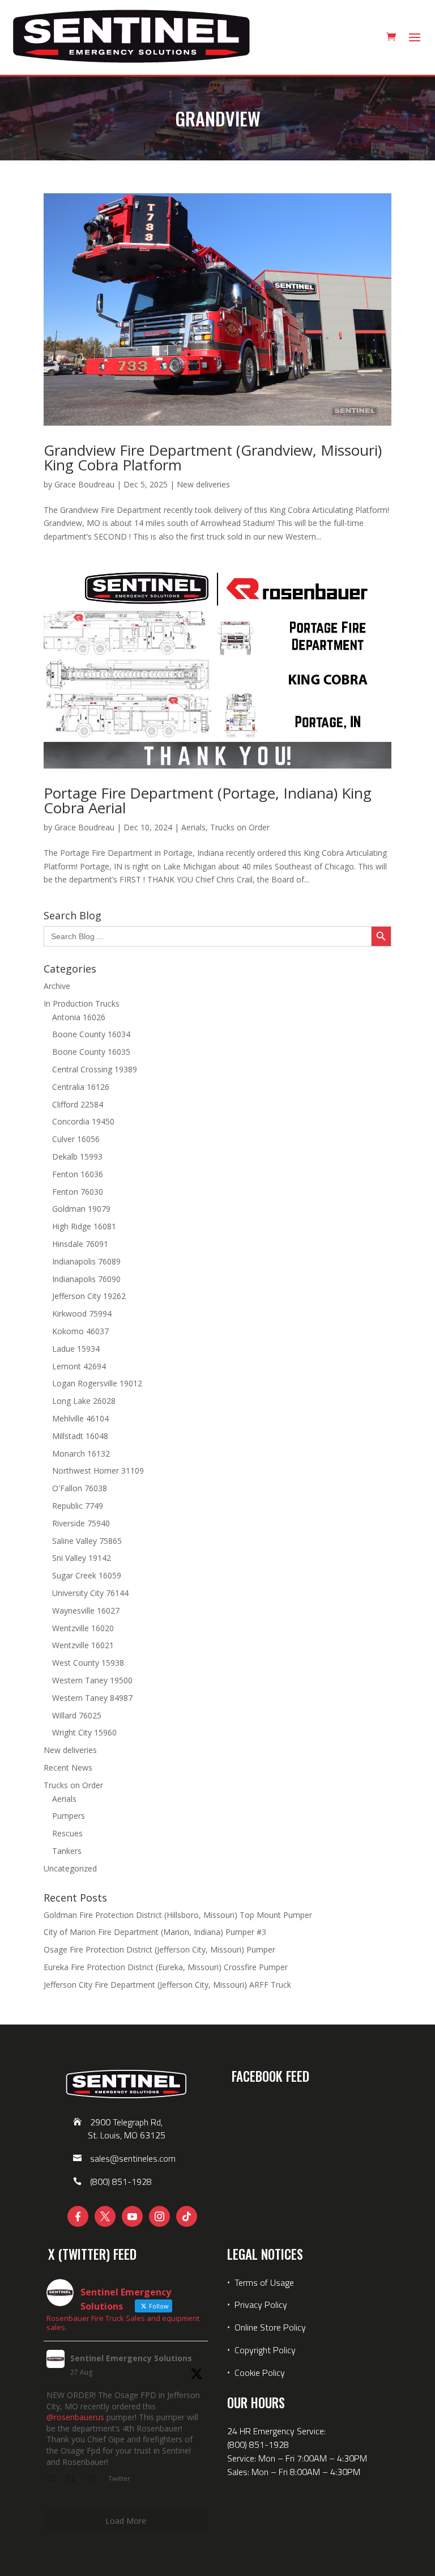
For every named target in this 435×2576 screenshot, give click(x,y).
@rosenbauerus (75, 2417)
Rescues (67, 1833)
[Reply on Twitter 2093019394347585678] (53, 2480)
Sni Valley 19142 (82, 1558)
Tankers (67, 1851)
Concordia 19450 (83, 1121)
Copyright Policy (265, 2350)
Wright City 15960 (84, 1732)
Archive (57, 986)
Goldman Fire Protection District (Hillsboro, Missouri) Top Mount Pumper (178, 1915)
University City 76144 (90, 1593)
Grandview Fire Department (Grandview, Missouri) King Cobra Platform (213, 457)
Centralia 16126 (81, 1087)
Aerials (193, 827)
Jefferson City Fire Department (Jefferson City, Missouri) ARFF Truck (167, 1985)
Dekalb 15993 (77, 1157)
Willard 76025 (77, 1715)
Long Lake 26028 (84, 1401)
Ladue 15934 (76, 1349)
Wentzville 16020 (83, 1628)
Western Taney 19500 (92, 1680)
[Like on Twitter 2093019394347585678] (95, 2480)
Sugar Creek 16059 (87, 1575)
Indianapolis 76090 (86, 1279)
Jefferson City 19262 (89, 1296)
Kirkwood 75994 (82, 1314)
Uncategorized (70, 1868)
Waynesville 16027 (86, 1610)
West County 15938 (88, 1663)
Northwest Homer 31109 (98, 1471)
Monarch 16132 (81, 1453)
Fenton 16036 (78, 1174)
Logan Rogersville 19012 (97, 1383)
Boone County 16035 (91, 1052)
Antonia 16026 (79, 1017)
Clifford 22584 (78, 1104)
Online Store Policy (270, 2327)
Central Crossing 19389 (95, 1069)
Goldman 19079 (81, 1209)
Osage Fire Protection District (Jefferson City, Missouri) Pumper (159, 1949)
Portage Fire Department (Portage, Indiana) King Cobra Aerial (208, 800)
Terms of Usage (263, 2282)
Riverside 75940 (81, 1523)
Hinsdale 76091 (80, 1244)
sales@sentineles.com (133, 2158)
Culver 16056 (76, 1139)
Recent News (68, 1767)
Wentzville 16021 (83, 1645)
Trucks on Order (240, 827)
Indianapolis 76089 (86, 1261)
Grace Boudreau (84, 484)
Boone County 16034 (91, 1034)
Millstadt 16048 (80, 1436)
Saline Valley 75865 (87, 1541)
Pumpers (69, 1816)
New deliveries (203, 484)
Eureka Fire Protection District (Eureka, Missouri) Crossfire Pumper (166, 1967)
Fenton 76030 (78, 1192)
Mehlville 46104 (80, 1418)
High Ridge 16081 (84, 1226)
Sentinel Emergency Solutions (131, 2358)
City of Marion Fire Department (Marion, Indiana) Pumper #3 (155, 1932)
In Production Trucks (82, 1003)
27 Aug (81, 2372)
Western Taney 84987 (92, 1698)
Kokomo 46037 (80, 1331)
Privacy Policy (261, 2305)
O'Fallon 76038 (80, 1488)
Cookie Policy (260, 2373)
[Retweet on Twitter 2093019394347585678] (73, 2480)
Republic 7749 (78, 1506)
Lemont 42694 (79, 1366)
